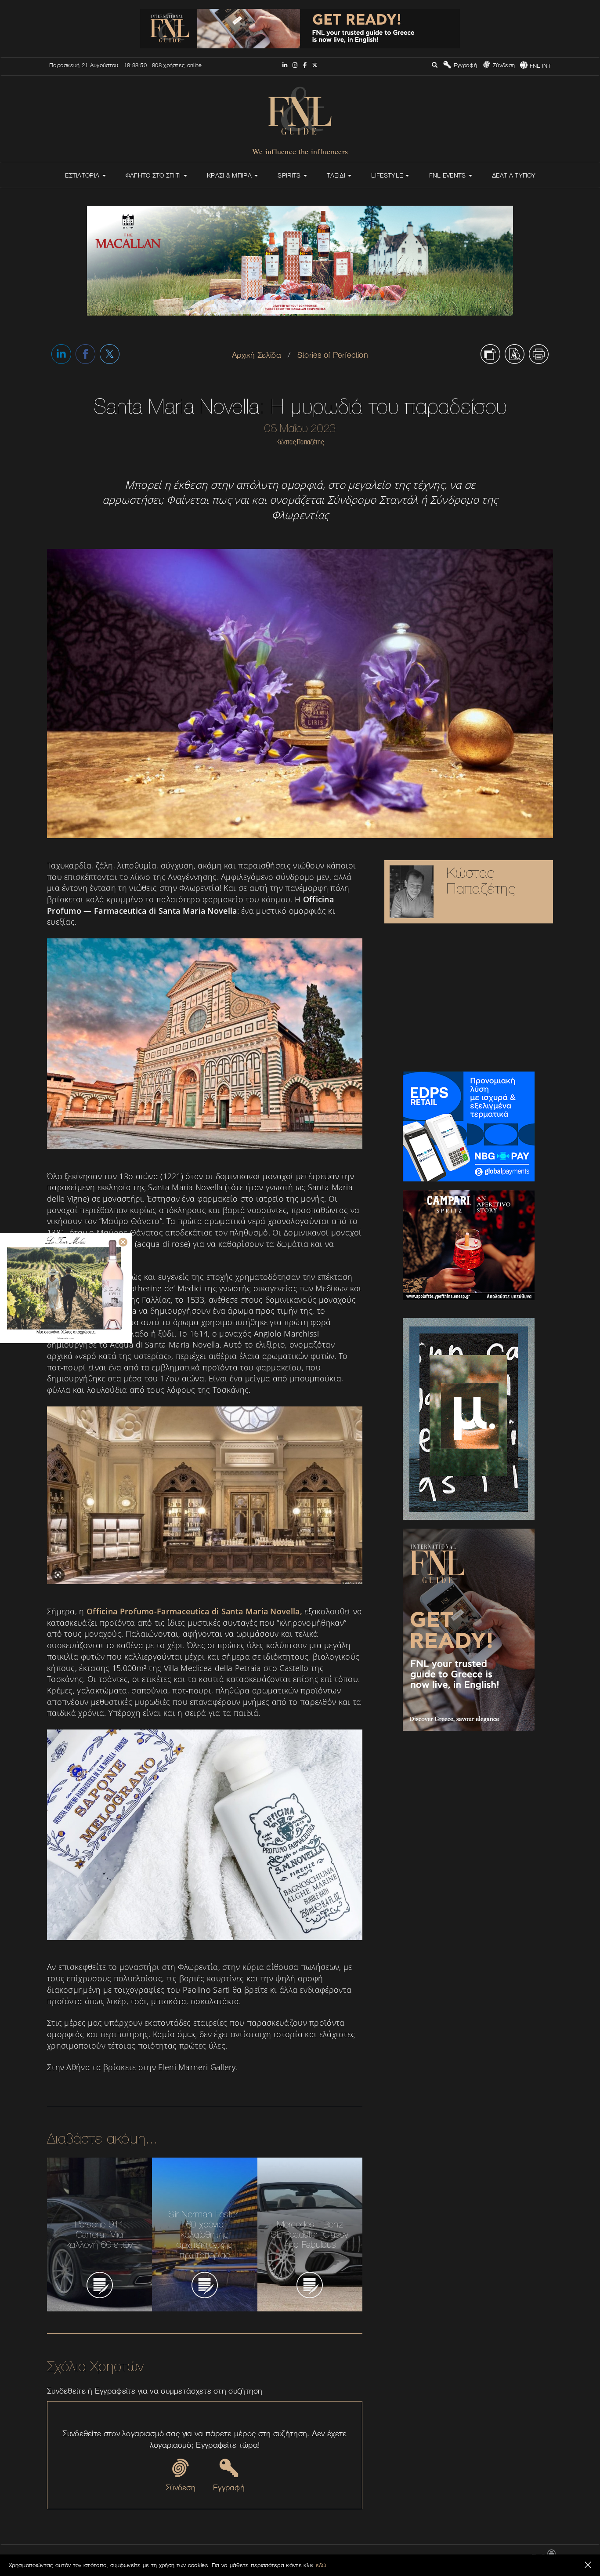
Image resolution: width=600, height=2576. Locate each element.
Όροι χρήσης (452, 2557)
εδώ (321, 2565)
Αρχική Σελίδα (257, 355)
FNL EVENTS (448, 175)
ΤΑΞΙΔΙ (337, 175)
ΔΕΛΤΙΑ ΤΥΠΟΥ (514, 175)
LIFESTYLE (388, 175)
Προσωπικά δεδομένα (499, 2557)
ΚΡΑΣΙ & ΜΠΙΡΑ (230, 175)
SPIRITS (290, 175)
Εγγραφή (464, 65)
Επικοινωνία (337, 2557)
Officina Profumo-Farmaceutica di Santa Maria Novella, (194, 1611)
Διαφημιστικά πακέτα (407, 2557)
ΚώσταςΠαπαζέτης (481, 881)
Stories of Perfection (333, 355)
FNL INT (539, 65)
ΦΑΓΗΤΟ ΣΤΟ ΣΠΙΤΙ (154, 175)
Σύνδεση (503, 65)
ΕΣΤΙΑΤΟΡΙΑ (83, 175)
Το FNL (367, 2557)
